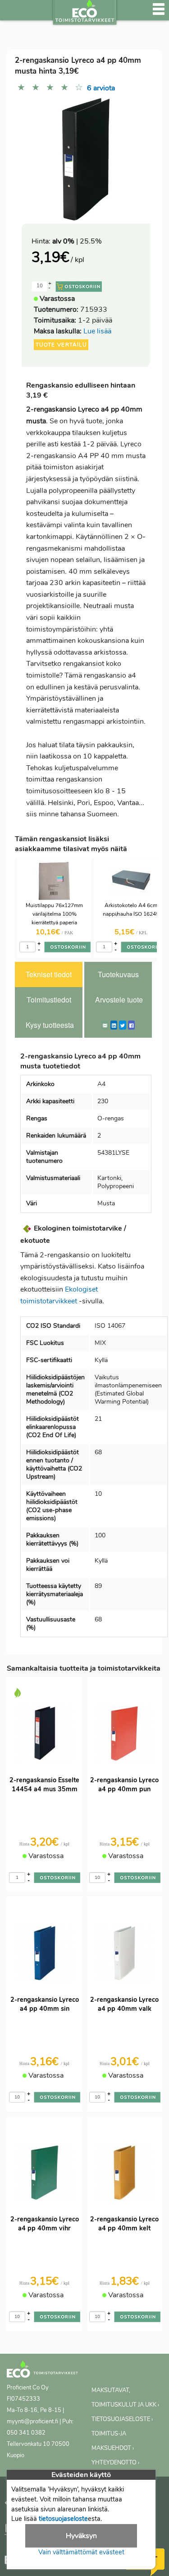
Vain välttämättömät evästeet (81, 2552)
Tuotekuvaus (118, 974)
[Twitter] (123, 1025)
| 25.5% (77, 241)
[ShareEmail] (105, 1025)
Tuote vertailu (61, 345)
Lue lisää (97, 331)
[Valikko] (159, 14)
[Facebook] (131, 1025)
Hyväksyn (81, 2536)
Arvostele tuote (119, 1000)
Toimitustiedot (49, 1000)
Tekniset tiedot (49, 974)
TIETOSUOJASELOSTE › (122, 2419)
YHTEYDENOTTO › (115, 2463)
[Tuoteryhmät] (12, 14)
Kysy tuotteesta (50, 1025)
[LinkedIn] (114, 1025)
